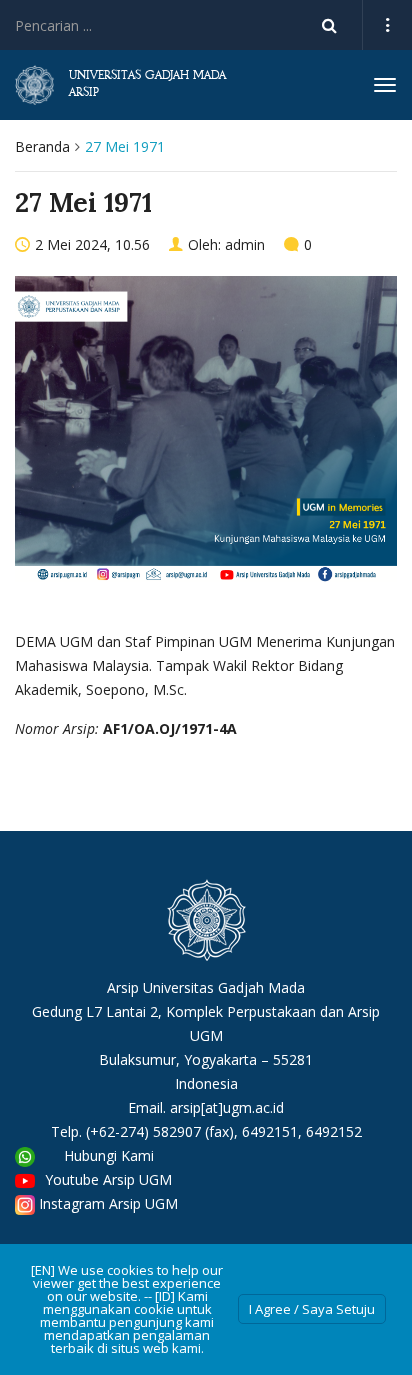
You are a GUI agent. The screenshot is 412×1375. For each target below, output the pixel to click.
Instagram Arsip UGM (108, 1203)
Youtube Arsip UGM (108, 1179)
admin (245, 244)
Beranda (42, 146)
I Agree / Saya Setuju (312, 1309)
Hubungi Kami (109, 1155)
